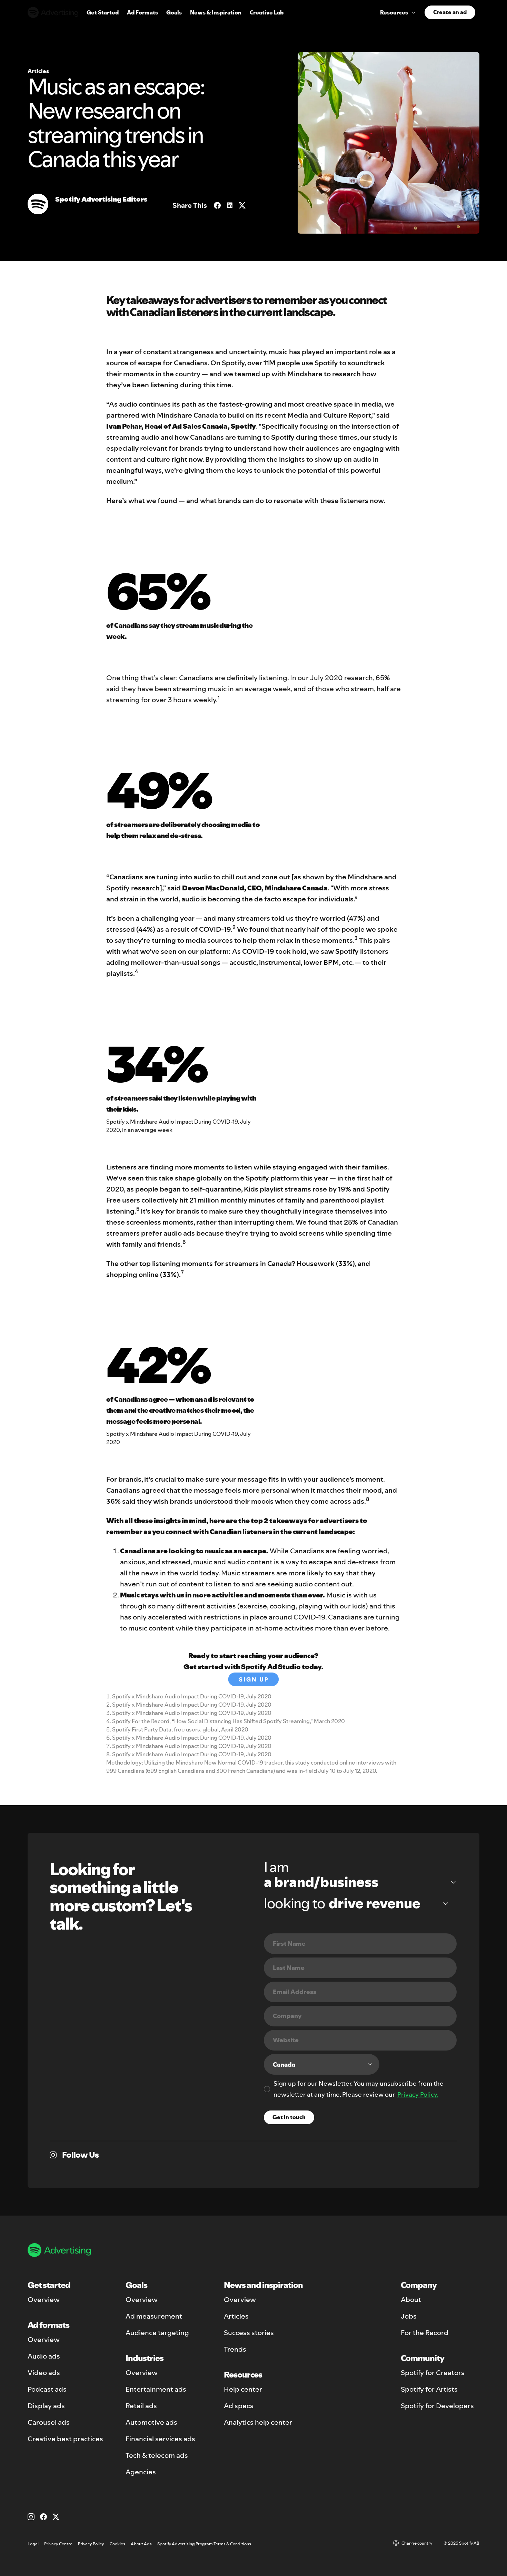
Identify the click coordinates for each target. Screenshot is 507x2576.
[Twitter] (56, 2517)
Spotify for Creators (433, 2373)
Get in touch (289, 2117)
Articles (236, 2316)
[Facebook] (43, 2517)
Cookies (117, 2544)
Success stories (249, 2333)
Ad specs (239, 2406)
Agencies (141, 2472)
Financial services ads (160, 2439)
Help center (243, 2389)
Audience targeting (157, 2333)
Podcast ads (47, 2389)
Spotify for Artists (429, 2389)
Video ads (44, 2373)
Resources (394, 12)
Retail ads (141, 2406)
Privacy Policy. (418, 2094)
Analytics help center (258, 2422)
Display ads (46, 2406)
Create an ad (450, 12)
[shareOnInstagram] (53, 2155)
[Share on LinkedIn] (230, 205)
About (411, 2300)
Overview (44, 2300)
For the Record (425, 2333)
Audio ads (44, 2356)
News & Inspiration (216, 12)
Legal (33, 2544)
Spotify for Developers (437, 2406)
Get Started (103, 12)
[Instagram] (31, 2517)
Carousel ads (49, 2422)
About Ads (141, 2544)
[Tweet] (242, 205)
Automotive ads (151, 2422)
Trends (235, 2349)
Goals (174, 12)
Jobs (409, 2316)
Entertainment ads (156, 2389)
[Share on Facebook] (217, 205)
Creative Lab (267, 12)
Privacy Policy (91, 2544)
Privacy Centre (58, 2544)
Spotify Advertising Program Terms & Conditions (204, 2544)
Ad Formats (142, 12)
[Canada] (322, 2064)
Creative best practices (65, 2439)
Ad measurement (154, 2316)
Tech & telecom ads (157, 2455)
